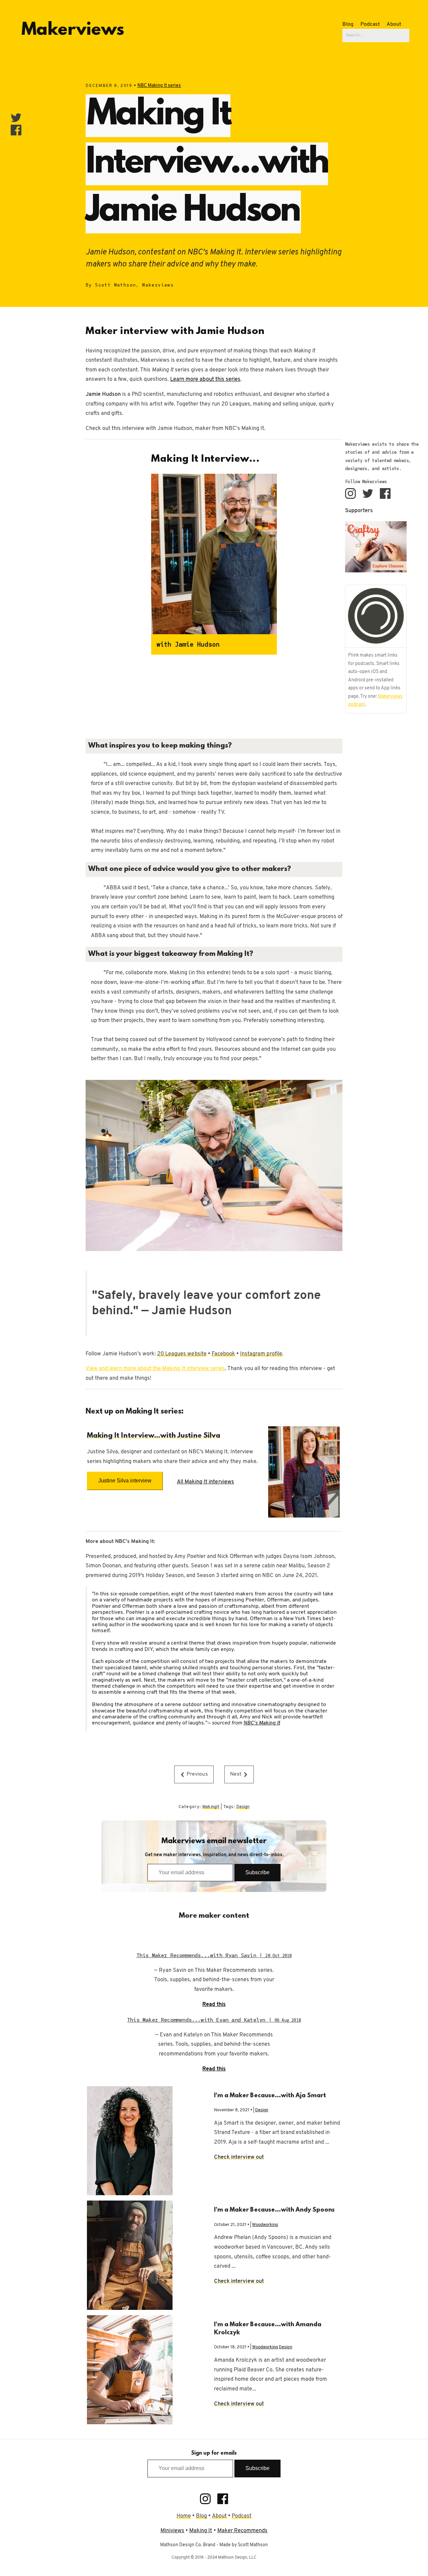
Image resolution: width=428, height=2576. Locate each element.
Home (184, 2516)
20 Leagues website (182, 1354)
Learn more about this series (205, 379)
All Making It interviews (205, 1482)
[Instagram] (350, 493)
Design (243, 1807)
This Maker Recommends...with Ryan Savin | (214, 1955)
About (394, 24)
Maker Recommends (243, 2531)
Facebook (223, 1354)
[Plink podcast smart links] (376, 616)
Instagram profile (261, 1354)
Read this (214, 2005)
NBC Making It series (159, 86)
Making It (201, 2531)
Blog (348, 24)
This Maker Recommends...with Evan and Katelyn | (214, 2020)
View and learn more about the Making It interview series (155, 1369)
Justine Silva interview (125, 1481)
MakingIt (211, 1807)
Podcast (370, 24)
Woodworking (265, 2225)
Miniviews (172, 2531)
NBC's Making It (262, 1723)
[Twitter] (368, 493)
